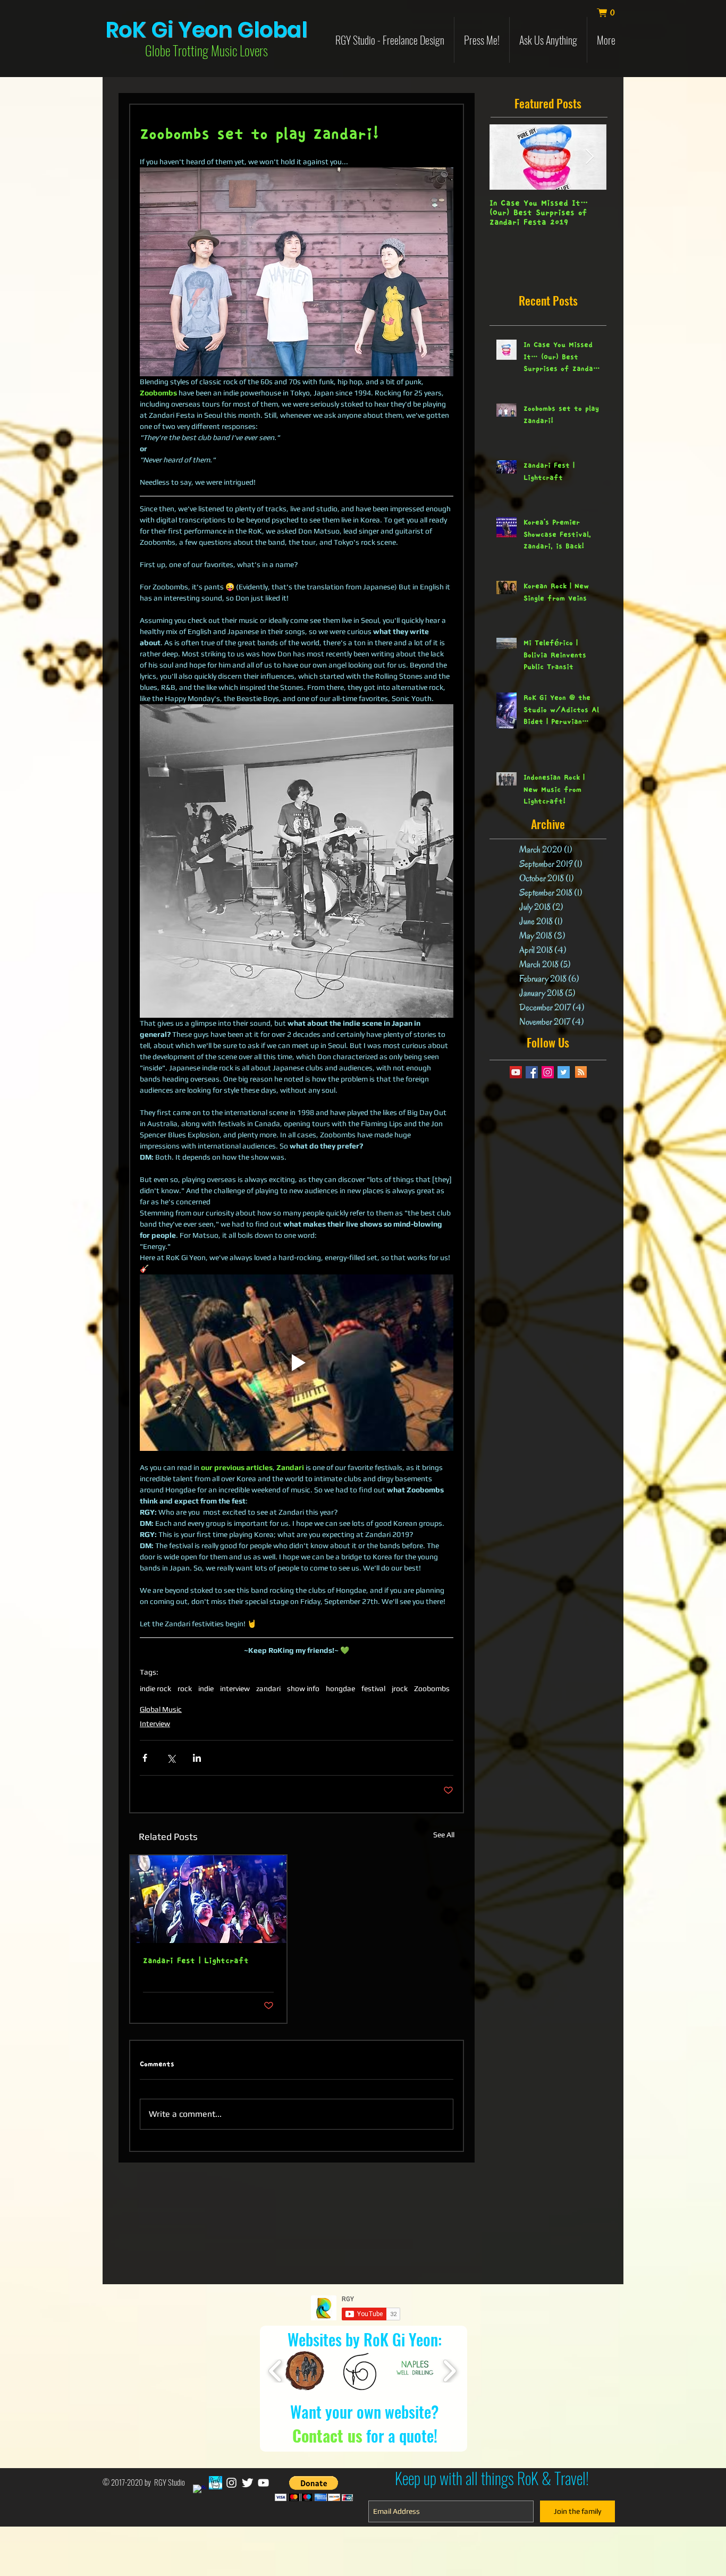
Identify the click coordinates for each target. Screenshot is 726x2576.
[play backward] (276, 2371)
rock (185, 1688)
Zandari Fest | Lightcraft (196, 1961)
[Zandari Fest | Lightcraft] (208, 1899)
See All (444, 1835)
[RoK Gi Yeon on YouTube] (263, 2483)
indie (206, 1688)
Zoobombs (432, 1688)
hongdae (340, 1688)
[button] (611, 13)
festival (373, 1688)
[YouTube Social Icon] (516, 1072)
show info (303, 1688)
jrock (400, 1688)
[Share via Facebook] (145, 1758)
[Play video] (297, 1363)
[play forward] (449, 2371)
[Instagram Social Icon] (548, 1072)
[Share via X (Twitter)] (171, 1758)
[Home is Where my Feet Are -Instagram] (231, 2483)
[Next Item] (589, 157)
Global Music (161, 1709)
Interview (155, 1724)
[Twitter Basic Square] (564, 1072)
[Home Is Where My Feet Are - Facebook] (216, 2483)
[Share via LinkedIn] (197, 1758)
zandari (268, 1688)
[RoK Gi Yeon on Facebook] (200, 2491)
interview (235, 1688)
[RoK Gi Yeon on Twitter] (247, 2483)
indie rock (155, 1688)
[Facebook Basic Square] (532, 1072)
